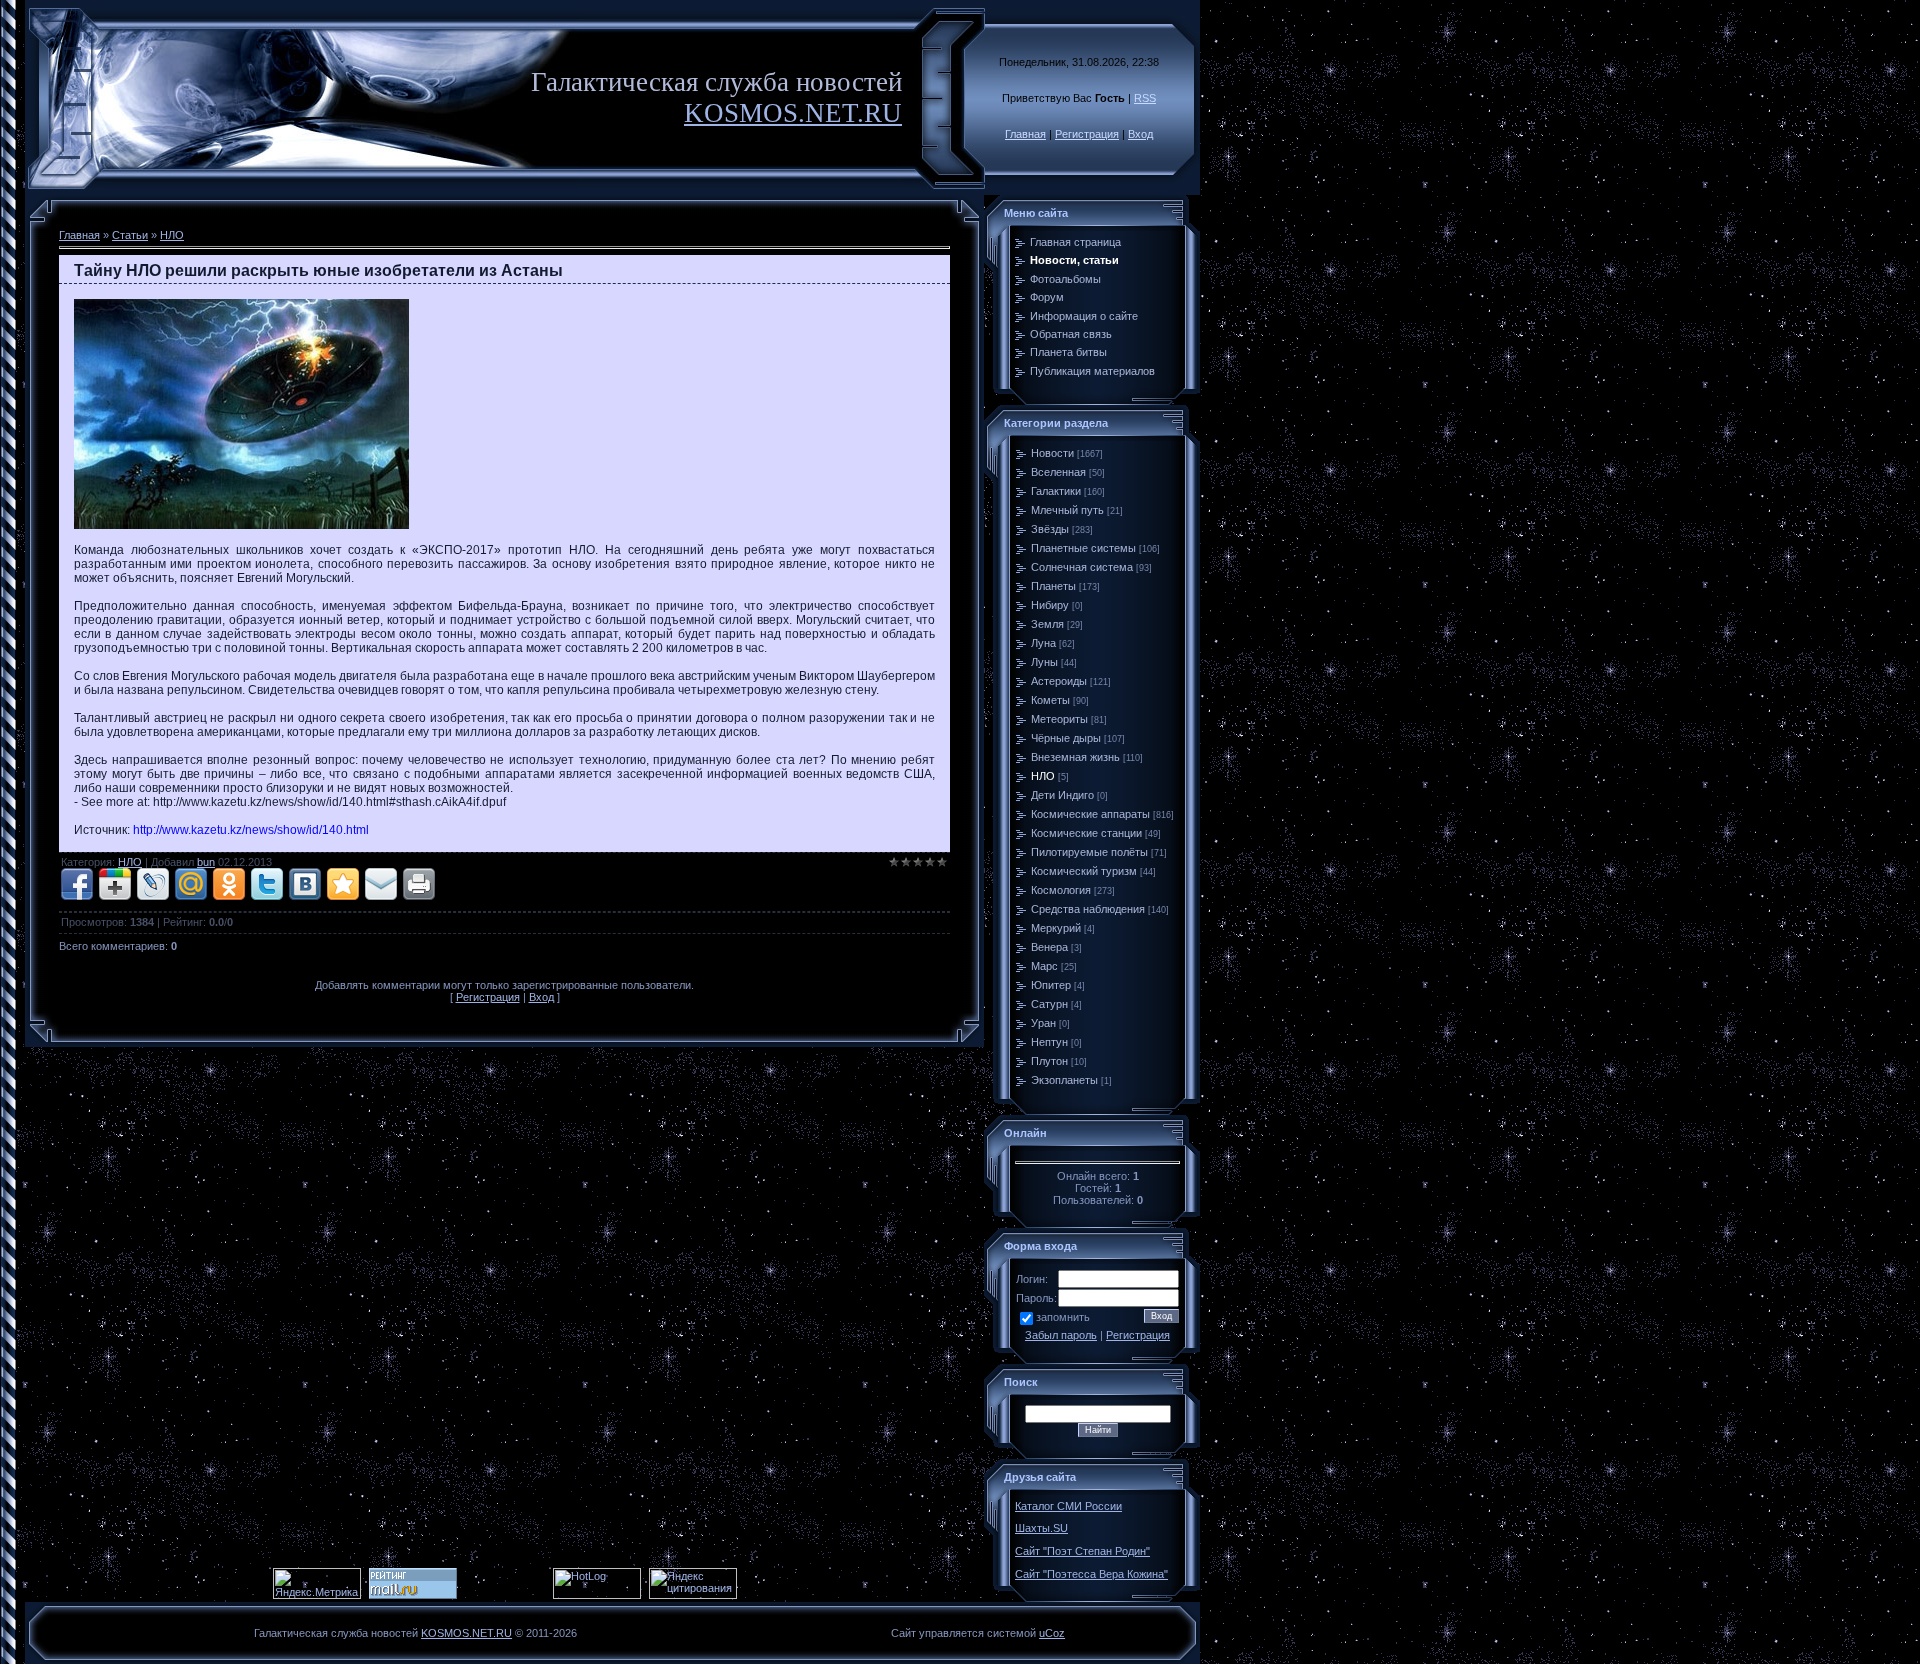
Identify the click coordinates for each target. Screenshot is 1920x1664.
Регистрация (1087, 134)
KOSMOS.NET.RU (793, 113)
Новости (1052, 453)
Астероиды (1059, 681)
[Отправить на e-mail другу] (381, 884)
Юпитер (1051, 985)
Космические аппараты (1090, 814)
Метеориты (1059, 719)
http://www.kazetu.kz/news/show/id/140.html (251, 830)
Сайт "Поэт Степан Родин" (1082, 1551)
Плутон (1049, 1061)
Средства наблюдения (1088, 909)
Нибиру (1050, 605)
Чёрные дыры (1066, 738)
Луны (1044, 662)
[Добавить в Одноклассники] (229, 884)
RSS (1145, 98)
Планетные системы (1083, 548)
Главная (1025, 134)
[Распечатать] (419, 884)
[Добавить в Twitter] (267, 884)
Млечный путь (1067, 510)
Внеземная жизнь (1075, 757)
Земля (1047, 624)
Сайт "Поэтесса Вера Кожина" (1091, 1574)
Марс (1044, 966)
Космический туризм (1084, 871)
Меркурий (1056, 928)
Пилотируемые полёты (1089, 852)
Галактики (1056, 491)
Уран (1043, 1023)
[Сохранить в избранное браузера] (343, 884)
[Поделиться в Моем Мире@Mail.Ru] (191, 884)
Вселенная (1058, 472)
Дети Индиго (1062, 795)
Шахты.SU (1041, 1528)
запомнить (1063, 1317)
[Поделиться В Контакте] (305, 884)
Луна (1043, 643)
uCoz (1052, 1633)
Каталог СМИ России (1068, 1506)
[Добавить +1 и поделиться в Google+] (115, 884)
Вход (1140, 134)
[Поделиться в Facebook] (77, 884)
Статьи (130, 235)
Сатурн (1049, 1004)
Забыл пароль (1061, 1335)
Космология (1061, 890)
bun (206, 862)
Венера (1049, 947)
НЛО (172, 235)
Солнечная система (1082, 567)
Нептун (1049, 1042)
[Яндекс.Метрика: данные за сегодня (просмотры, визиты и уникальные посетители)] (317, 1583)
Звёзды (1050, 529)
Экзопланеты (1064, 1080)
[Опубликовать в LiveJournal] (153, 884)
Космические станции (1086, 833)
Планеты (1053, 586)
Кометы (1050, 700)
